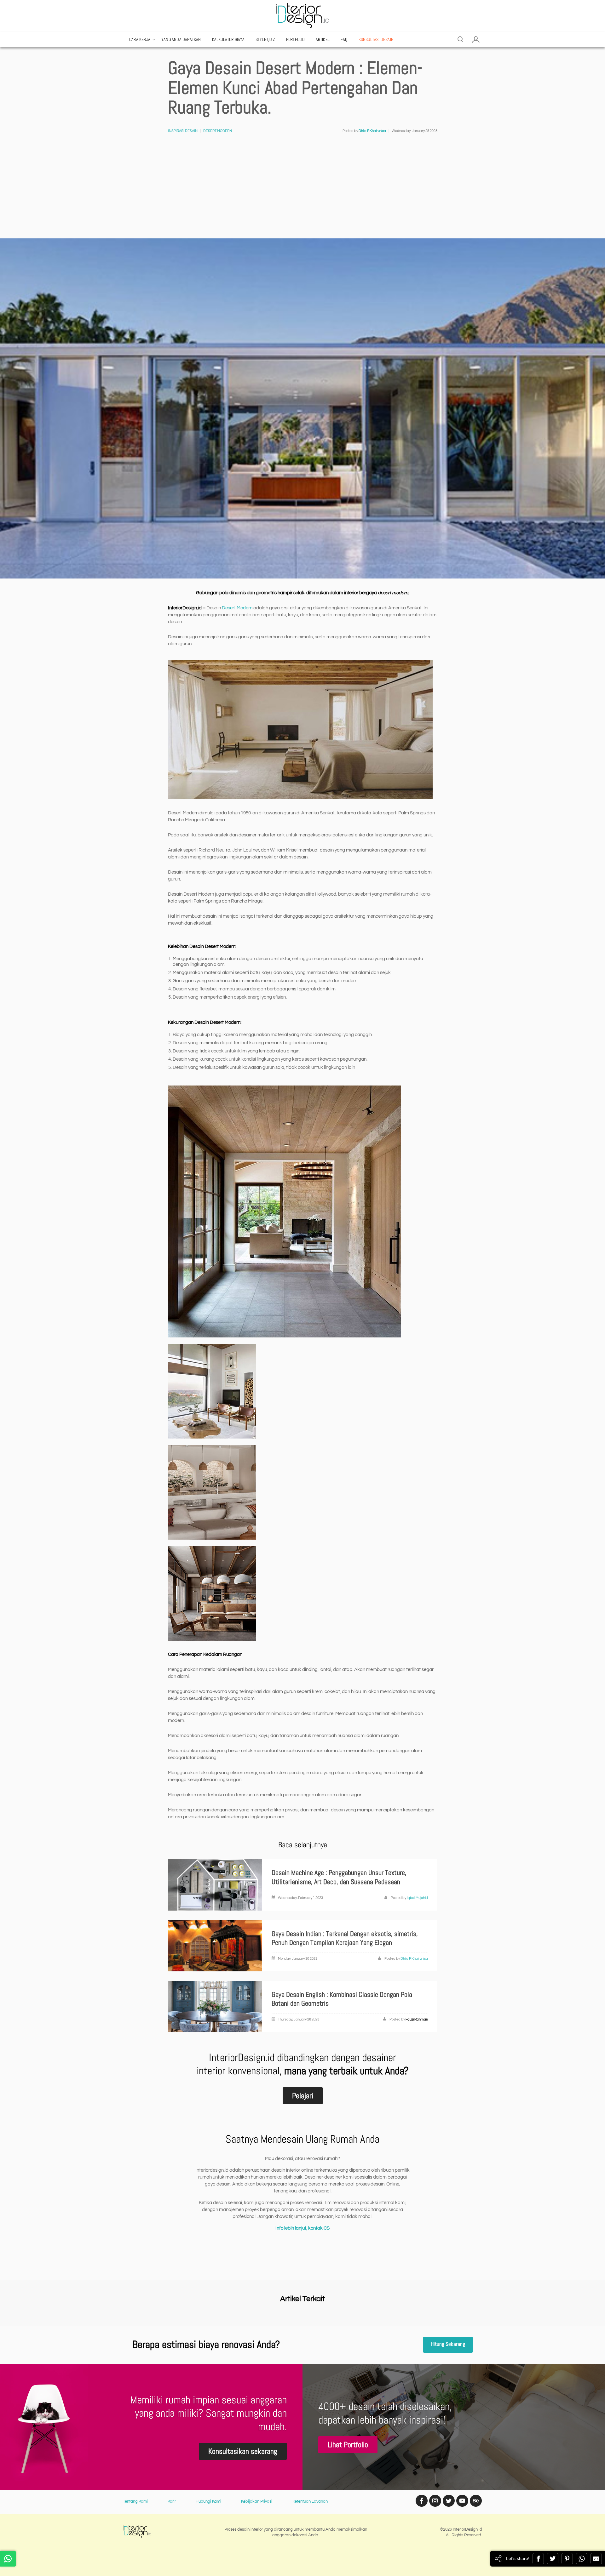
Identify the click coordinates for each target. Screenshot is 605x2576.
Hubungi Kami (208, 2501)
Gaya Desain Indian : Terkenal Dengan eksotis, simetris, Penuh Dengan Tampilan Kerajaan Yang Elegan (345, 1938)
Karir (172, 2501)
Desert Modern (218, 131)
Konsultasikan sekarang (243, 2451)
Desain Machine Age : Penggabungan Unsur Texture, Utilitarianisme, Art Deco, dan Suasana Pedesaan (339, 1877)
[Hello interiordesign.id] (8, 2559)
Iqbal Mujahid (417, 1898)
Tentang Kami (135, 2501)
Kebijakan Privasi (257, 2501)
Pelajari (303, 2096)
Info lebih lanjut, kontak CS (302, 2228)
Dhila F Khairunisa (414, 1959)
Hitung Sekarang (448, 2344)
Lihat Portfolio (348, 2445)
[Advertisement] (302, 191)
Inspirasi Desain (183, 131)
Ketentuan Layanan (310, 2501)
